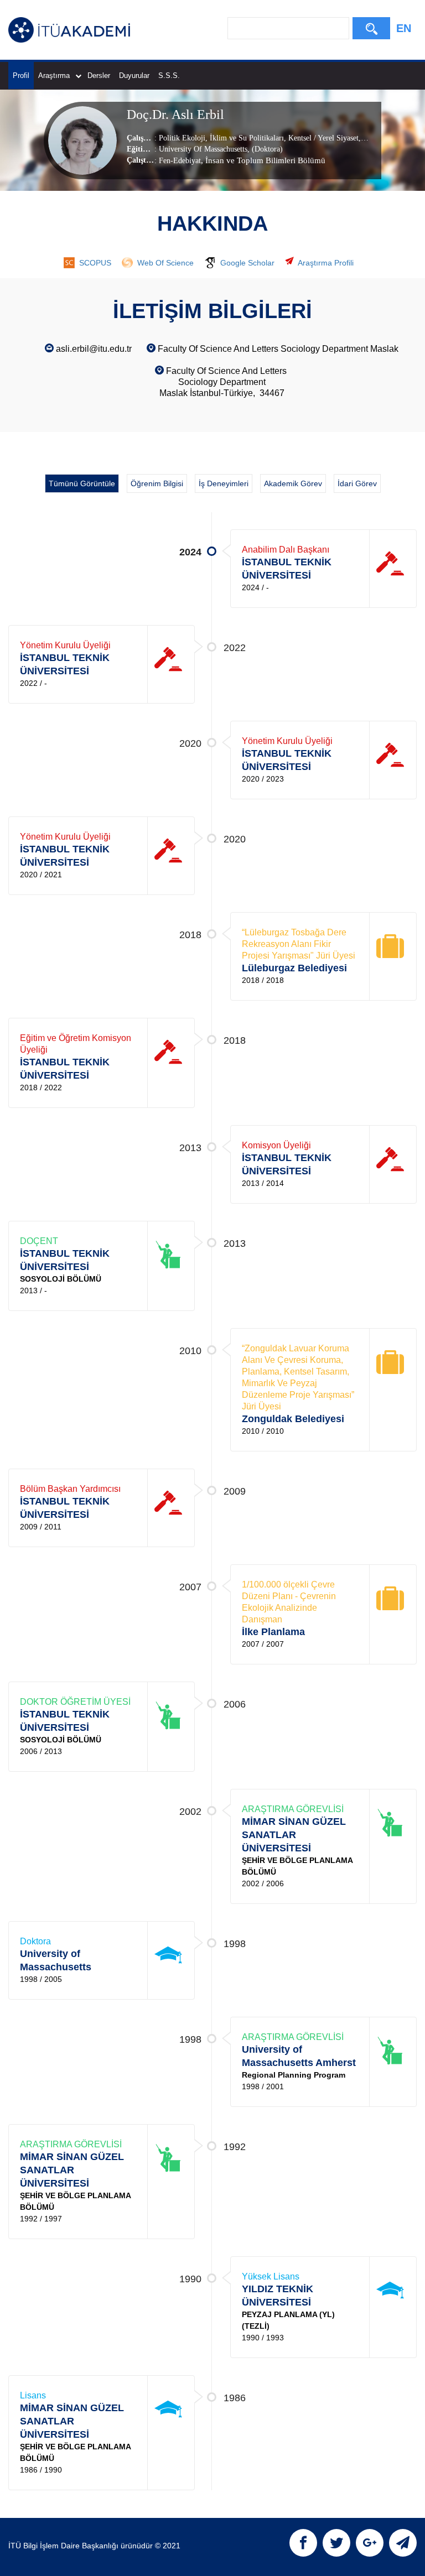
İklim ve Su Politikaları (246, 138)
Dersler (99, 76)
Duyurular (134, 76)
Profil (21, 76)
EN (404, 28)
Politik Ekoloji (182, 138)
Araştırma (54, 76)
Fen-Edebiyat (180, 161)
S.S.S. (169, 76)
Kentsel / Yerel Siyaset (322, 138)
